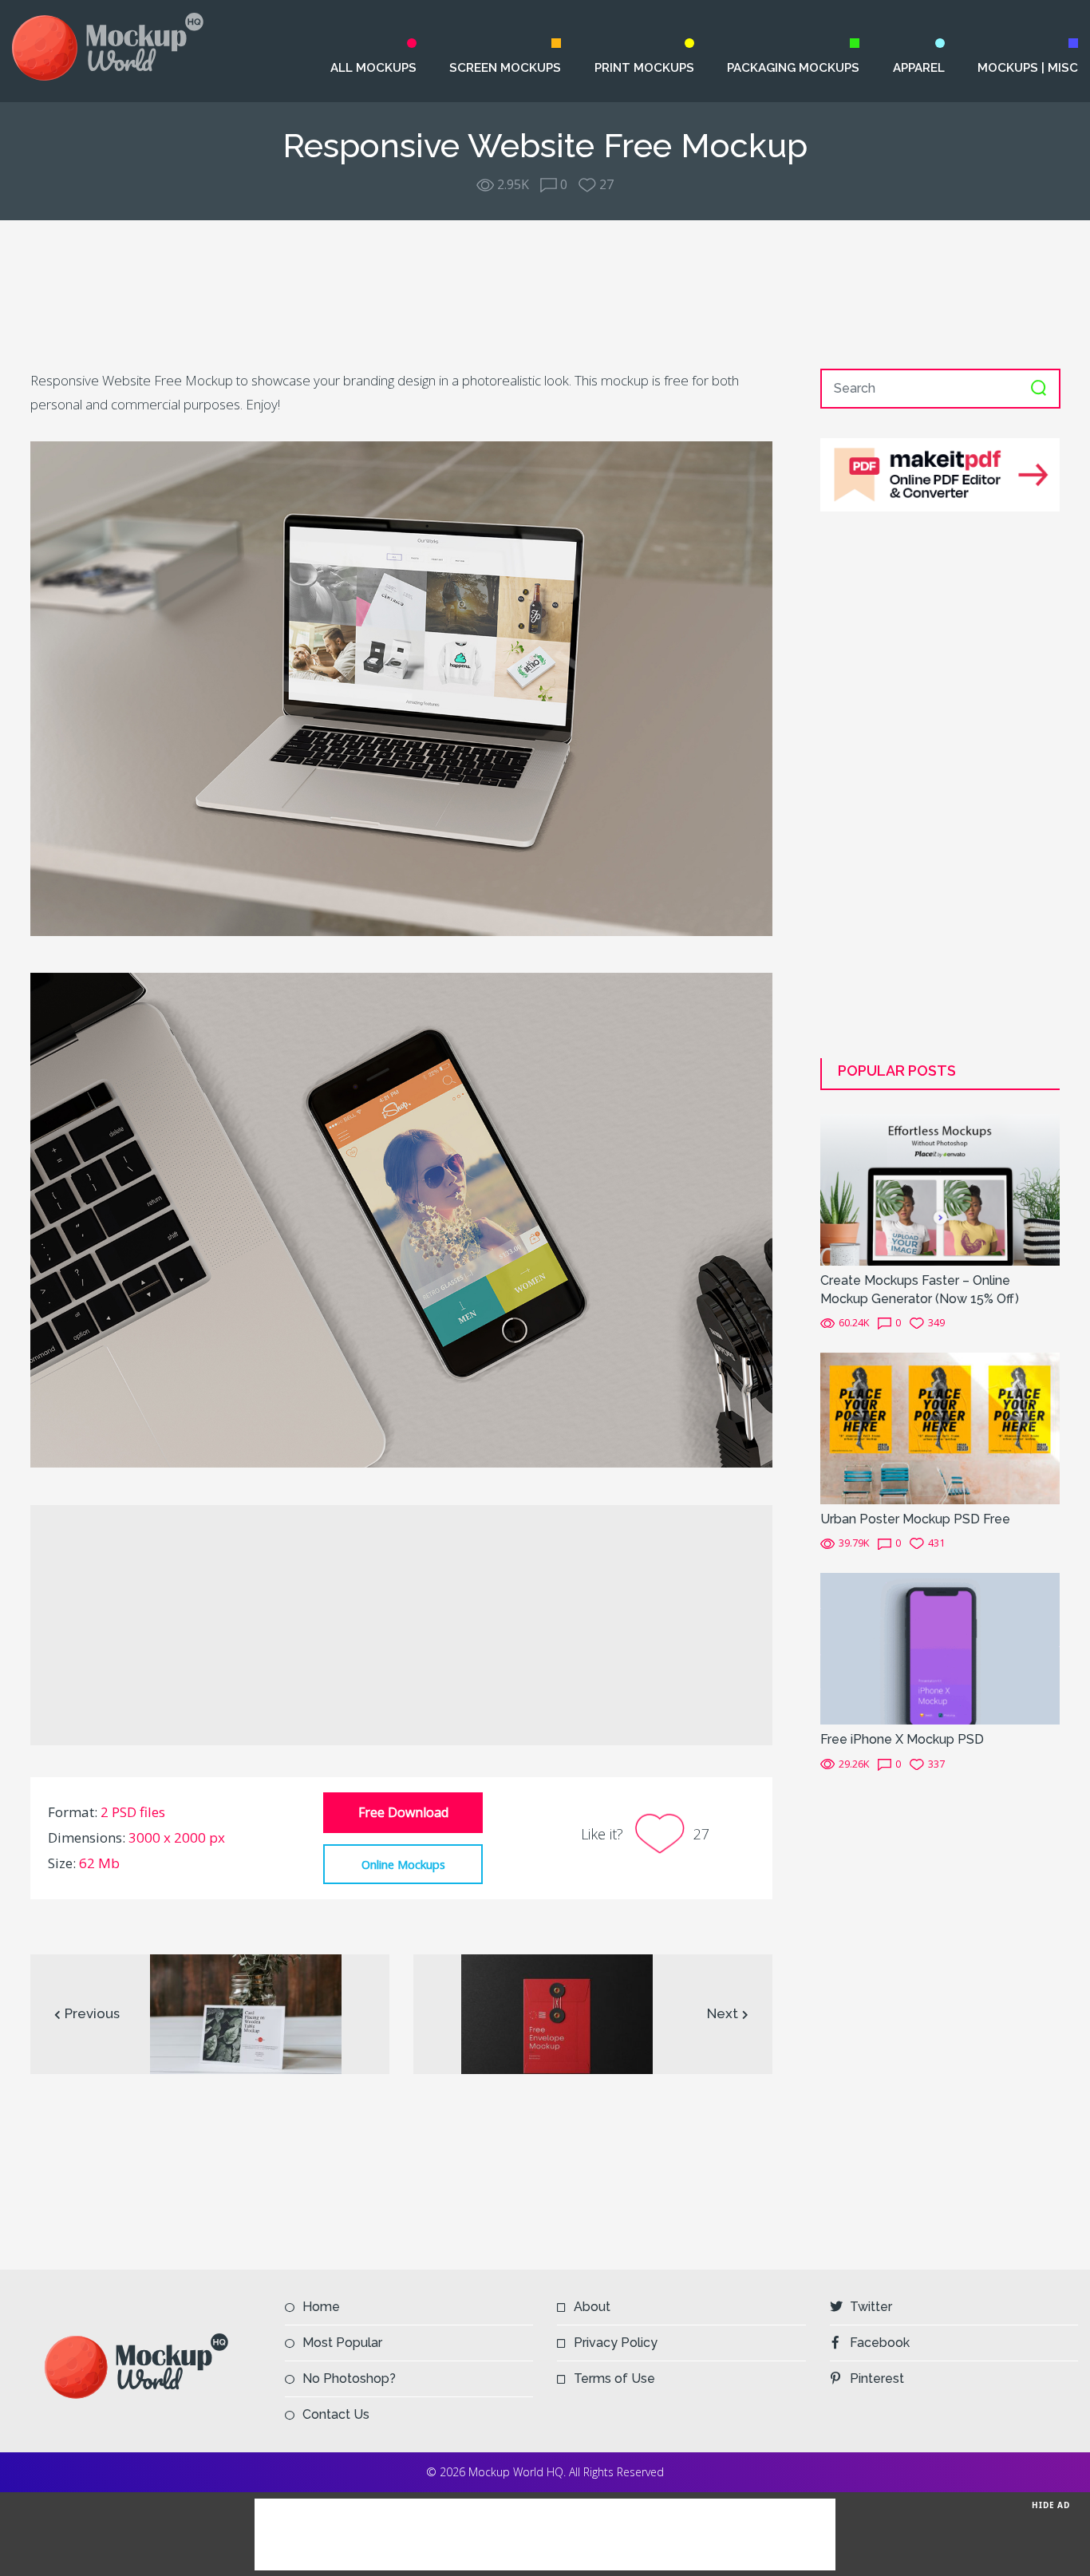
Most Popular (342, 2343)
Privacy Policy (616, 2343)
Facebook (880, 2343)
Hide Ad (1051, 2505)
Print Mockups (644, 68)
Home (321, 2307)
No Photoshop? (349, 2378)
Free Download (403, 1812)
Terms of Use (614, 2378)
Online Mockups (403, 1864)
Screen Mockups (505, 68)
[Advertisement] (545, 294)
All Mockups (373, 68)
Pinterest (877, 2378)
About (592, 2307)
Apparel (918, 68)
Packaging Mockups (793, 68)
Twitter (871, 2307)
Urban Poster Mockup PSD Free (915, 1519)
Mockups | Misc (1028, 68)
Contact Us (336, 2414)
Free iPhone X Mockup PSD (902, 1739)
